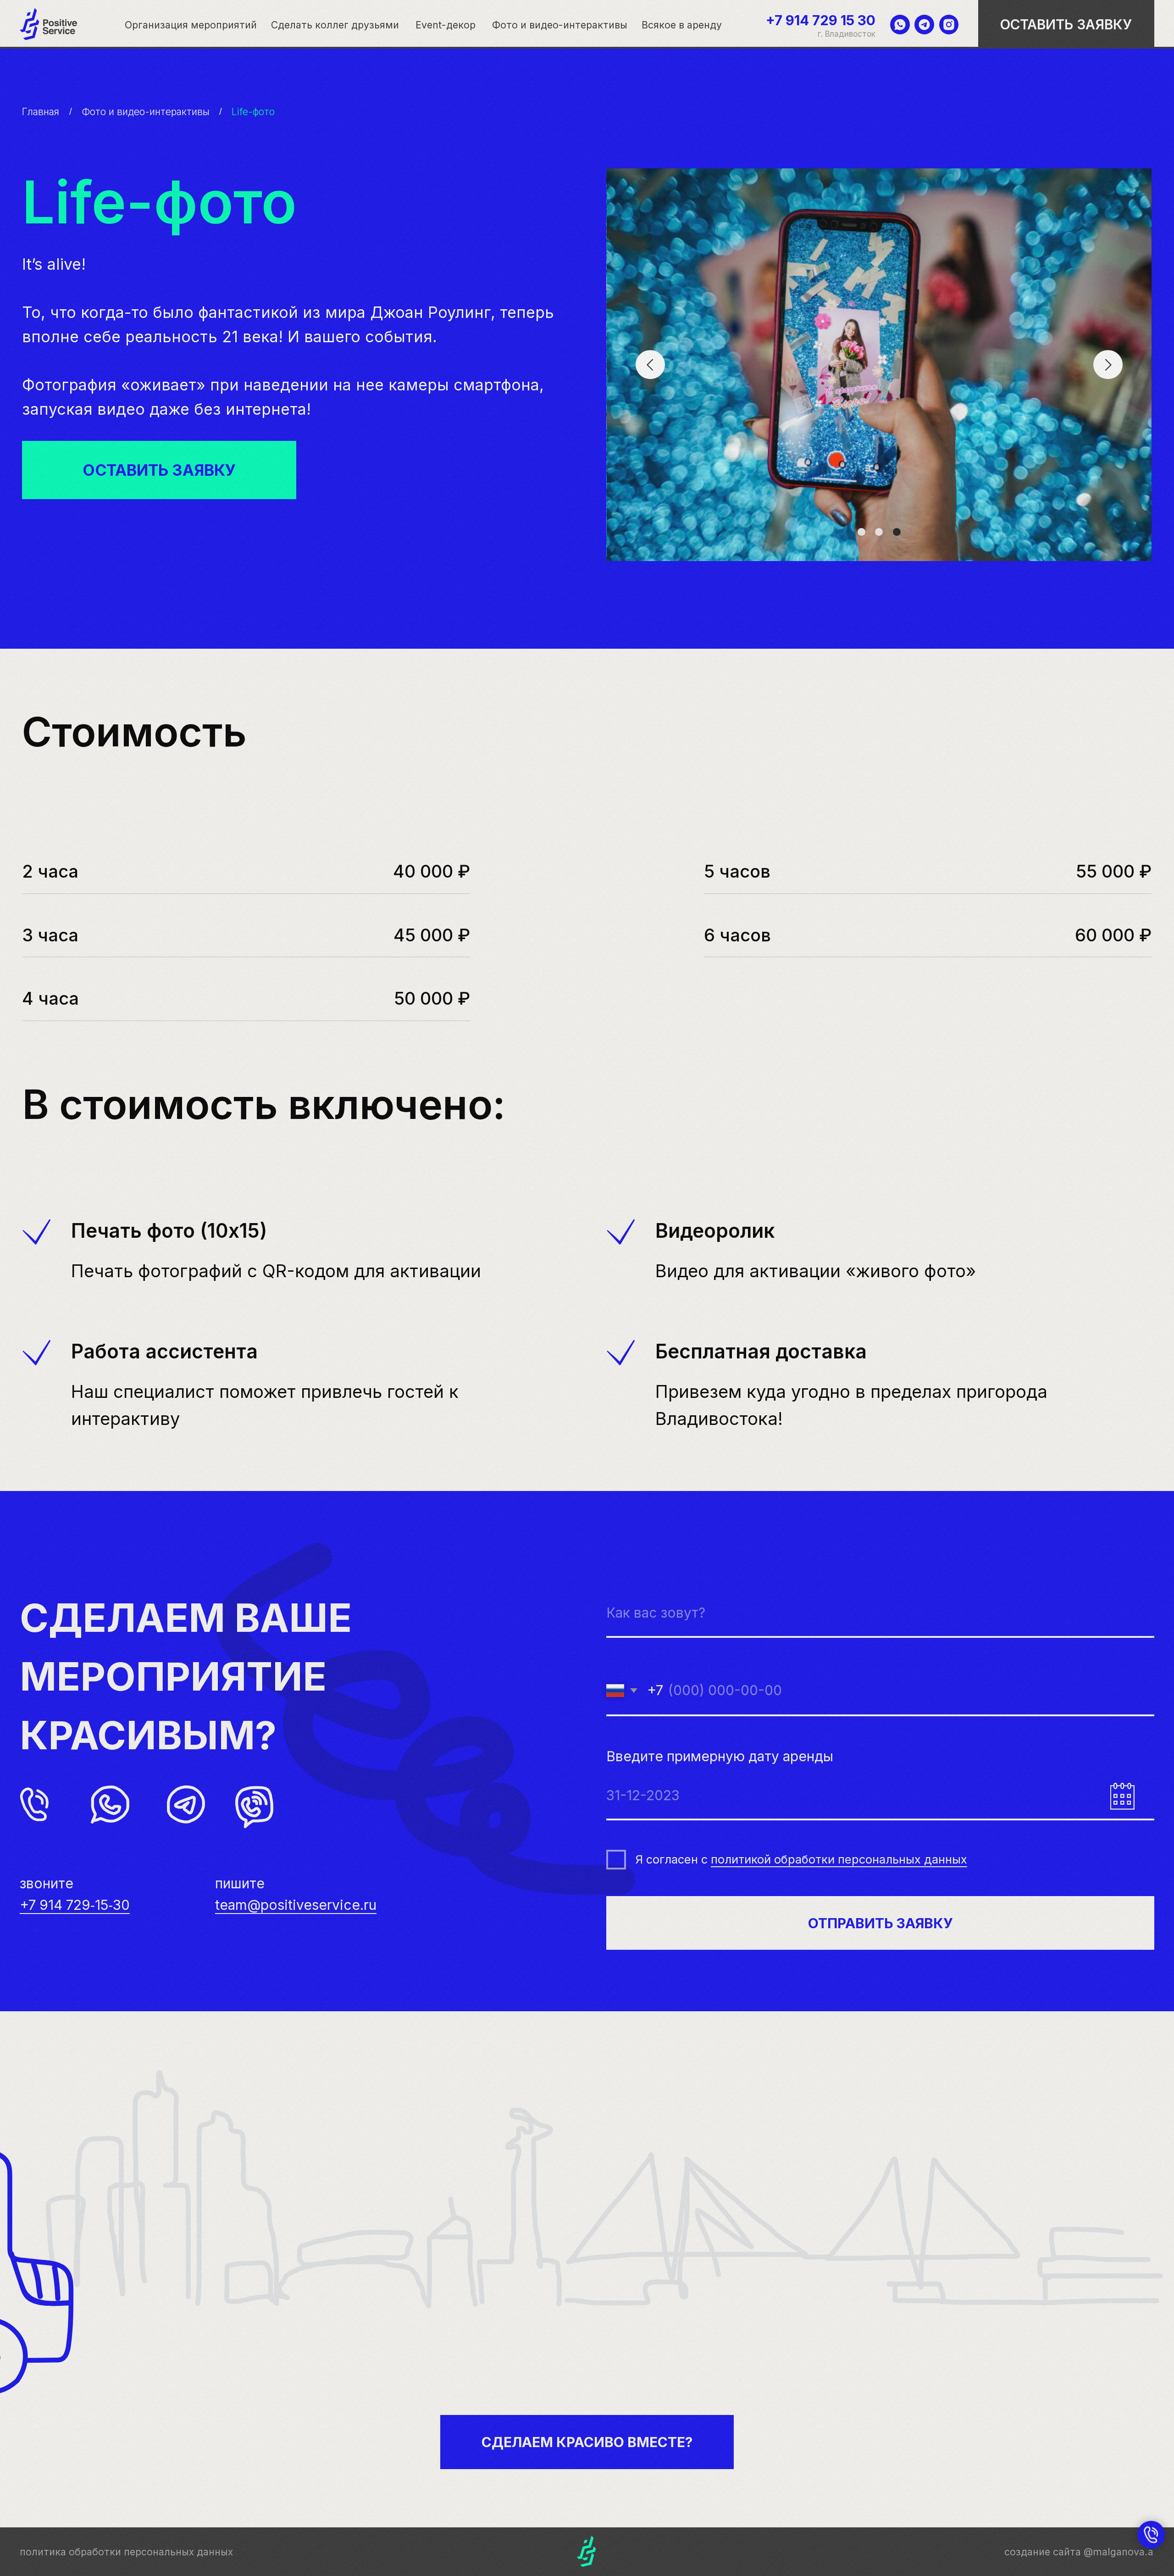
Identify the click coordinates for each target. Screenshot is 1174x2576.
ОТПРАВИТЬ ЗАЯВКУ (880, 1923)
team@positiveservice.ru (296, 1905)
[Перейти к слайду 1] (861, 532)
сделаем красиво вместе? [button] (587, 2442)
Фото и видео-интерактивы (560, 25)
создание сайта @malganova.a (1079, 2552)
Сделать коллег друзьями (335, 25)
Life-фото (253, 111)
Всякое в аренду (682, 25)
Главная (41, 111)
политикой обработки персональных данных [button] (839, 1859)
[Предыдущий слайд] (650, 365)
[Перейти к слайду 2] (879, 532)
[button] (159, 470)
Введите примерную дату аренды (720, 1756)
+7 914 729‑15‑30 (75, 1905)
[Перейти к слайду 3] (897, 532)
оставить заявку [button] (1066, 24)
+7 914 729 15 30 (821, 20)
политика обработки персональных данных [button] (126, 2552)
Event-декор (446, 25)
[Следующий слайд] (1108, 365)
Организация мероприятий (191, 25)
